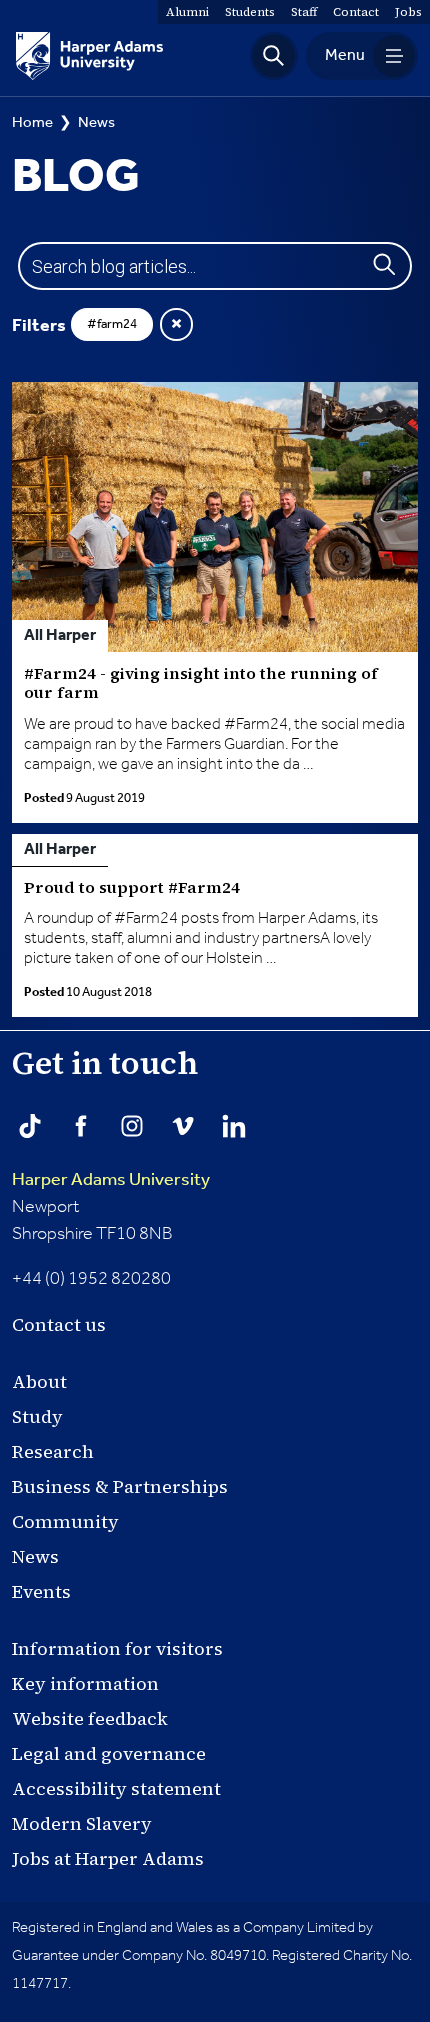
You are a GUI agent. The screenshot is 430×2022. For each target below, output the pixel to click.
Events (41, 1591)
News (96, 122)
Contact (356, 12)
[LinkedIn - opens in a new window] (234, 1126)
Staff (304, 12)
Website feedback (90, 1718)
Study (37, 1416)
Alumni (187, 12)
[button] (274, 56)
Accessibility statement (116, 1788)
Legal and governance (109, 1753)
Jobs (408, 12)
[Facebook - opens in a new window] (81, 1126)
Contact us (59, 1324)
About (39, 1381)
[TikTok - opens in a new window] (30, 1126)
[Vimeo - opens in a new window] (183, 1126)
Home (32, 122)
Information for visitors (117, 1648)
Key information (85, 1683)
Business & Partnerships (120, 1486)
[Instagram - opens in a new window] (132, 1126)
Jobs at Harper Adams (108, 1858)
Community (65, 1521)
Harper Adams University (111, 1180)
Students (250, 12)
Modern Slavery (82, 1823)
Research (53, 1451)
